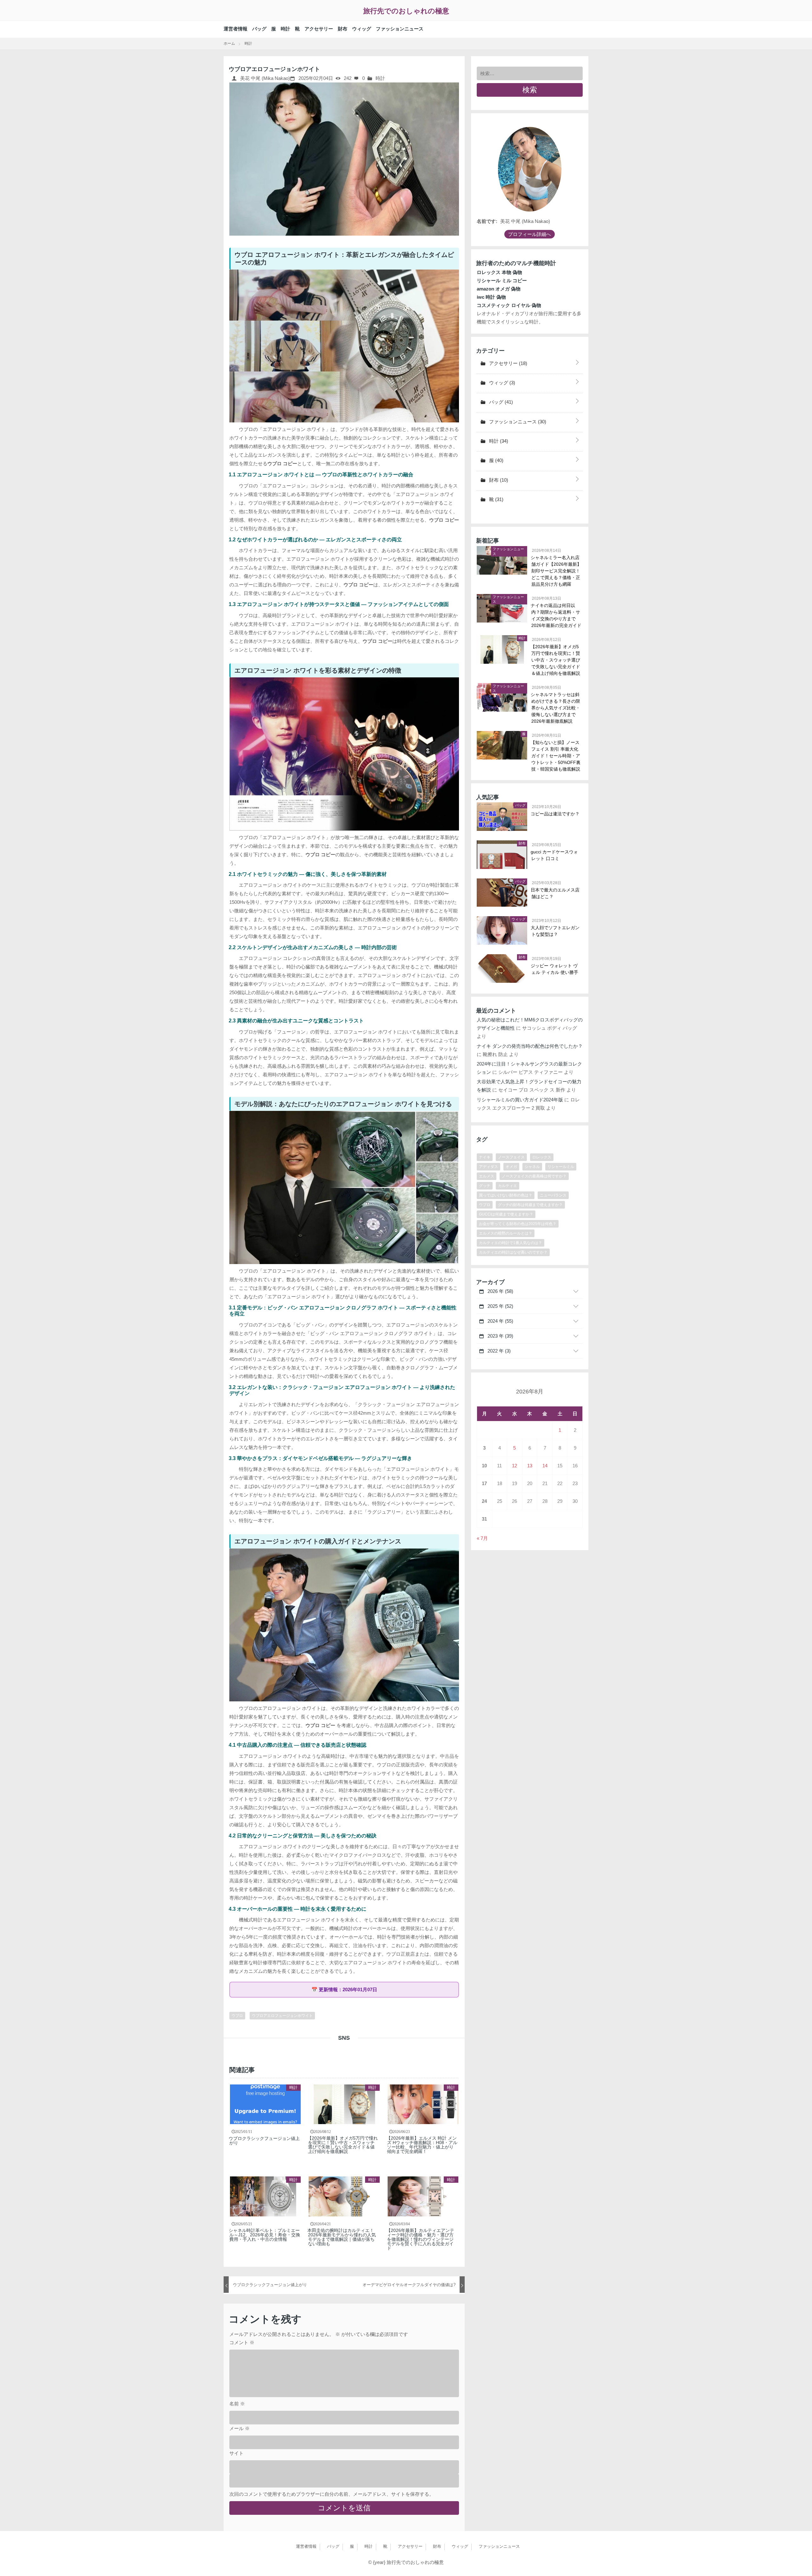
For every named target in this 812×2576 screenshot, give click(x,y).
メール (239, 2428)
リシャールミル (561, 1167)
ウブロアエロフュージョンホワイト (282, 2016)
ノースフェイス (511, 1157)
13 (530, 1466)
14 (545, 1466)
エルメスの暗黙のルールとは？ (506, 1233)
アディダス (488, 1167)
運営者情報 (236, 29)
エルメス (487, 1176)
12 (514, 1466)
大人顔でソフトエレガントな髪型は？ (555, 931)
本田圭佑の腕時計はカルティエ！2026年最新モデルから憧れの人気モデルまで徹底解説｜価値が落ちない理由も (342, 2237)
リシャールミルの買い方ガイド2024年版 (520, 1100)
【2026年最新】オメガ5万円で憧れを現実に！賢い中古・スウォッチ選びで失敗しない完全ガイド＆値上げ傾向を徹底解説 (343, 2145)
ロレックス (542, 1157)
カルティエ (507, 1186)
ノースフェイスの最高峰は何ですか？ (534, 1176)
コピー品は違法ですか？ (555, 814)
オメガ (511, 1167)
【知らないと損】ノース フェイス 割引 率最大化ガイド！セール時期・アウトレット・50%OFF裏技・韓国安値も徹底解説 (556, 756)
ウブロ (237, 2016)
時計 (285, 29)
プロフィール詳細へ (530, 234)
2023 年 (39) (500, 1336)
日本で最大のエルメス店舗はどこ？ (555, 893)
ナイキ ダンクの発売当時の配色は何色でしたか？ (530, 1046)
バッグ (259, 29)
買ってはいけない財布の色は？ (506, 1195)
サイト (236, 2453)
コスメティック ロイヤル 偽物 (509, 305)
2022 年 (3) (498, 1351)
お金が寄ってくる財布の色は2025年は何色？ (518, 1224)
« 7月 (482, 1538)
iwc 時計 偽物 (491, 297)
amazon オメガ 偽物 (499, 289)
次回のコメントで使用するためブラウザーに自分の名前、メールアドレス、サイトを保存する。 (332, 2494)
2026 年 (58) (500, 1291)
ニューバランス (553, 1195)
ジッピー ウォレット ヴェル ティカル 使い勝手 (555, 969)
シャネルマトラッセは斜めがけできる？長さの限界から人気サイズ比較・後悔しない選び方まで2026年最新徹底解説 (556, 708)
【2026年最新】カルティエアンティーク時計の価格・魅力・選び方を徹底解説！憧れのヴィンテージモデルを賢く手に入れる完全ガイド (421, 2239)
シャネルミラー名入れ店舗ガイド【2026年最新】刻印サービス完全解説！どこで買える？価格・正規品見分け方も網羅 (556, 571)
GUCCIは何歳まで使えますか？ (506, 1214)
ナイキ (485, 1157)
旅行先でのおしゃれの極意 (406, 11)
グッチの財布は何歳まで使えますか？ (530, 1205)
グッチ (485, 1186)
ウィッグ (362, 29)
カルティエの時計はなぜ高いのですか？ (513, 1252)
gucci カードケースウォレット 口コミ (555, 855)
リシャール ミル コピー (502, 280)
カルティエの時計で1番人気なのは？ (511, 1243)
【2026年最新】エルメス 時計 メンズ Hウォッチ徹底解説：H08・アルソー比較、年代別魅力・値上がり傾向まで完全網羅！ (422, 2145)
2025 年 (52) (500, 1306)
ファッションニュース (400, 29)
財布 (343, 29)
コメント (242, 2342)
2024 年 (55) (500, 1321)
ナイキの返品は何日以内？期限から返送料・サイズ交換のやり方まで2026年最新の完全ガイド (556, 615)
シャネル (532, 1167)
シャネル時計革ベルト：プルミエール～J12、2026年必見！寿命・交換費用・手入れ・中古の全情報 (265, 2235)
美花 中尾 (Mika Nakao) (264, 78)
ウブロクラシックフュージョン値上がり (265, 2141)
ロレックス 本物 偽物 (499, 272)
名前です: (487, 221)
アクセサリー (319, 29)
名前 (237, 2404)
